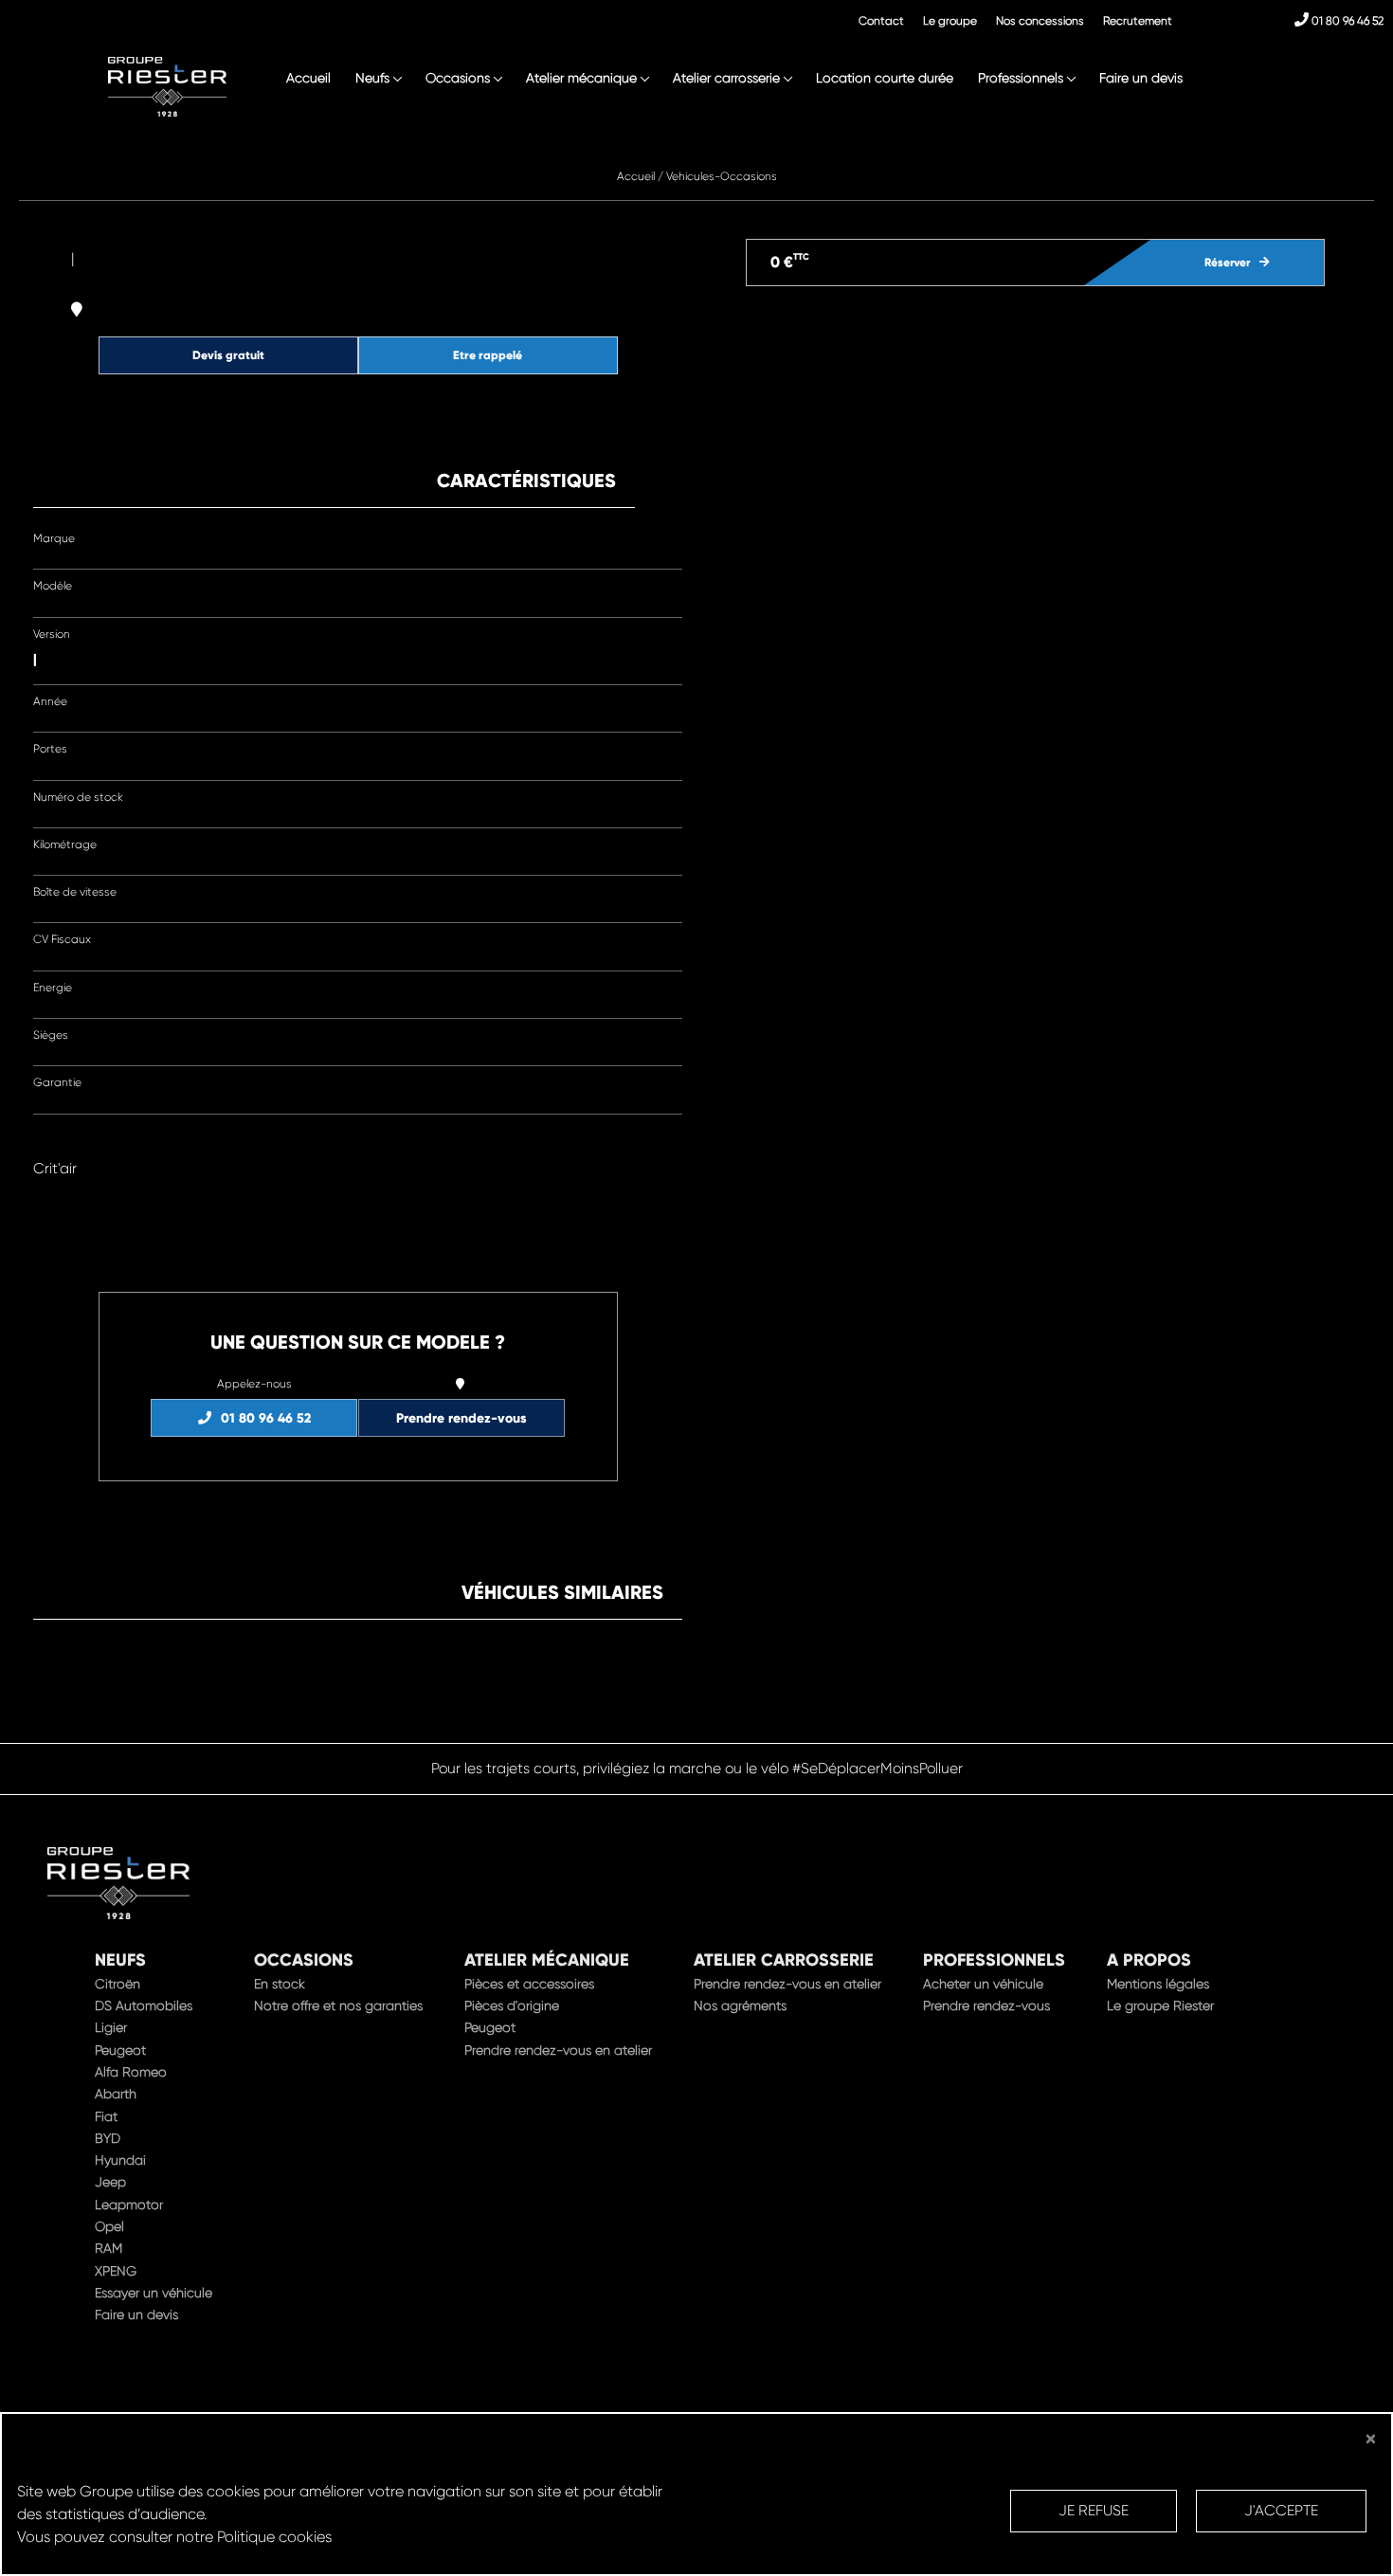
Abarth (116, 2094)
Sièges (51, 1035)
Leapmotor (129, 2204)
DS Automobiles (144, 2005)
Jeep (110, 2182)
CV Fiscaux (62, 939)
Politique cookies (274, 2537)
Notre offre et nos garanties (338, 2005)
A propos (1149, 1960)
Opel (109, 2226)
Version (52, 634)
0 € (790, 261)
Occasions (458, 78)
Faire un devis (1141, 78)
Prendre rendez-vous (461, 1418)
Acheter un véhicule (983, 1984)
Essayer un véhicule (154, 2293)
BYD (108, 2138)
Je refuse (1094, 2511)
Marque (54, 538)
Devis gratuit (228, 355)
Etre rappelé (488, 355)
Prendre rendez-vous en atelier (558, 2050)
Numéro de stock (78, 797)
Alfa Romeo (131, 2072)
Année (50, 701)
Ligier (111, 2027)
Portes (50, 749)
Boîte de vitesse (75, 892)
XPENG (116, 2271)
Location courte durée (885, 78)
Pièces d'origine (512, 2005)
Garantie (57, 1082)
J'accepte (1281, 2511)
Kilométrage (65, 844)
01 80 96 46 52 (1346, 21)
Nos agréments (740, 2005)
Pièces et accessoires (529, 1984)
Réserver (1227, 263)
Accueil (308, 78)
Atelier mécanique (581, 78)
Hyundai (120, 2160)
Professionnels (1021, 78)
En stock (280, 1984)
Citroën (118, 1984)
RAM (109, 2248)
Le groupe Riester (1160, 2005)
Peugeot (120, 2050)
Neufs (372, 78)
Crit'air (55, 1169)
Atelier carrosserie (726, 78)
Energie (53, 988)
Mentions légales (1158, 1984)
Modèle (53, 586)
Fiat (106, 2116)
